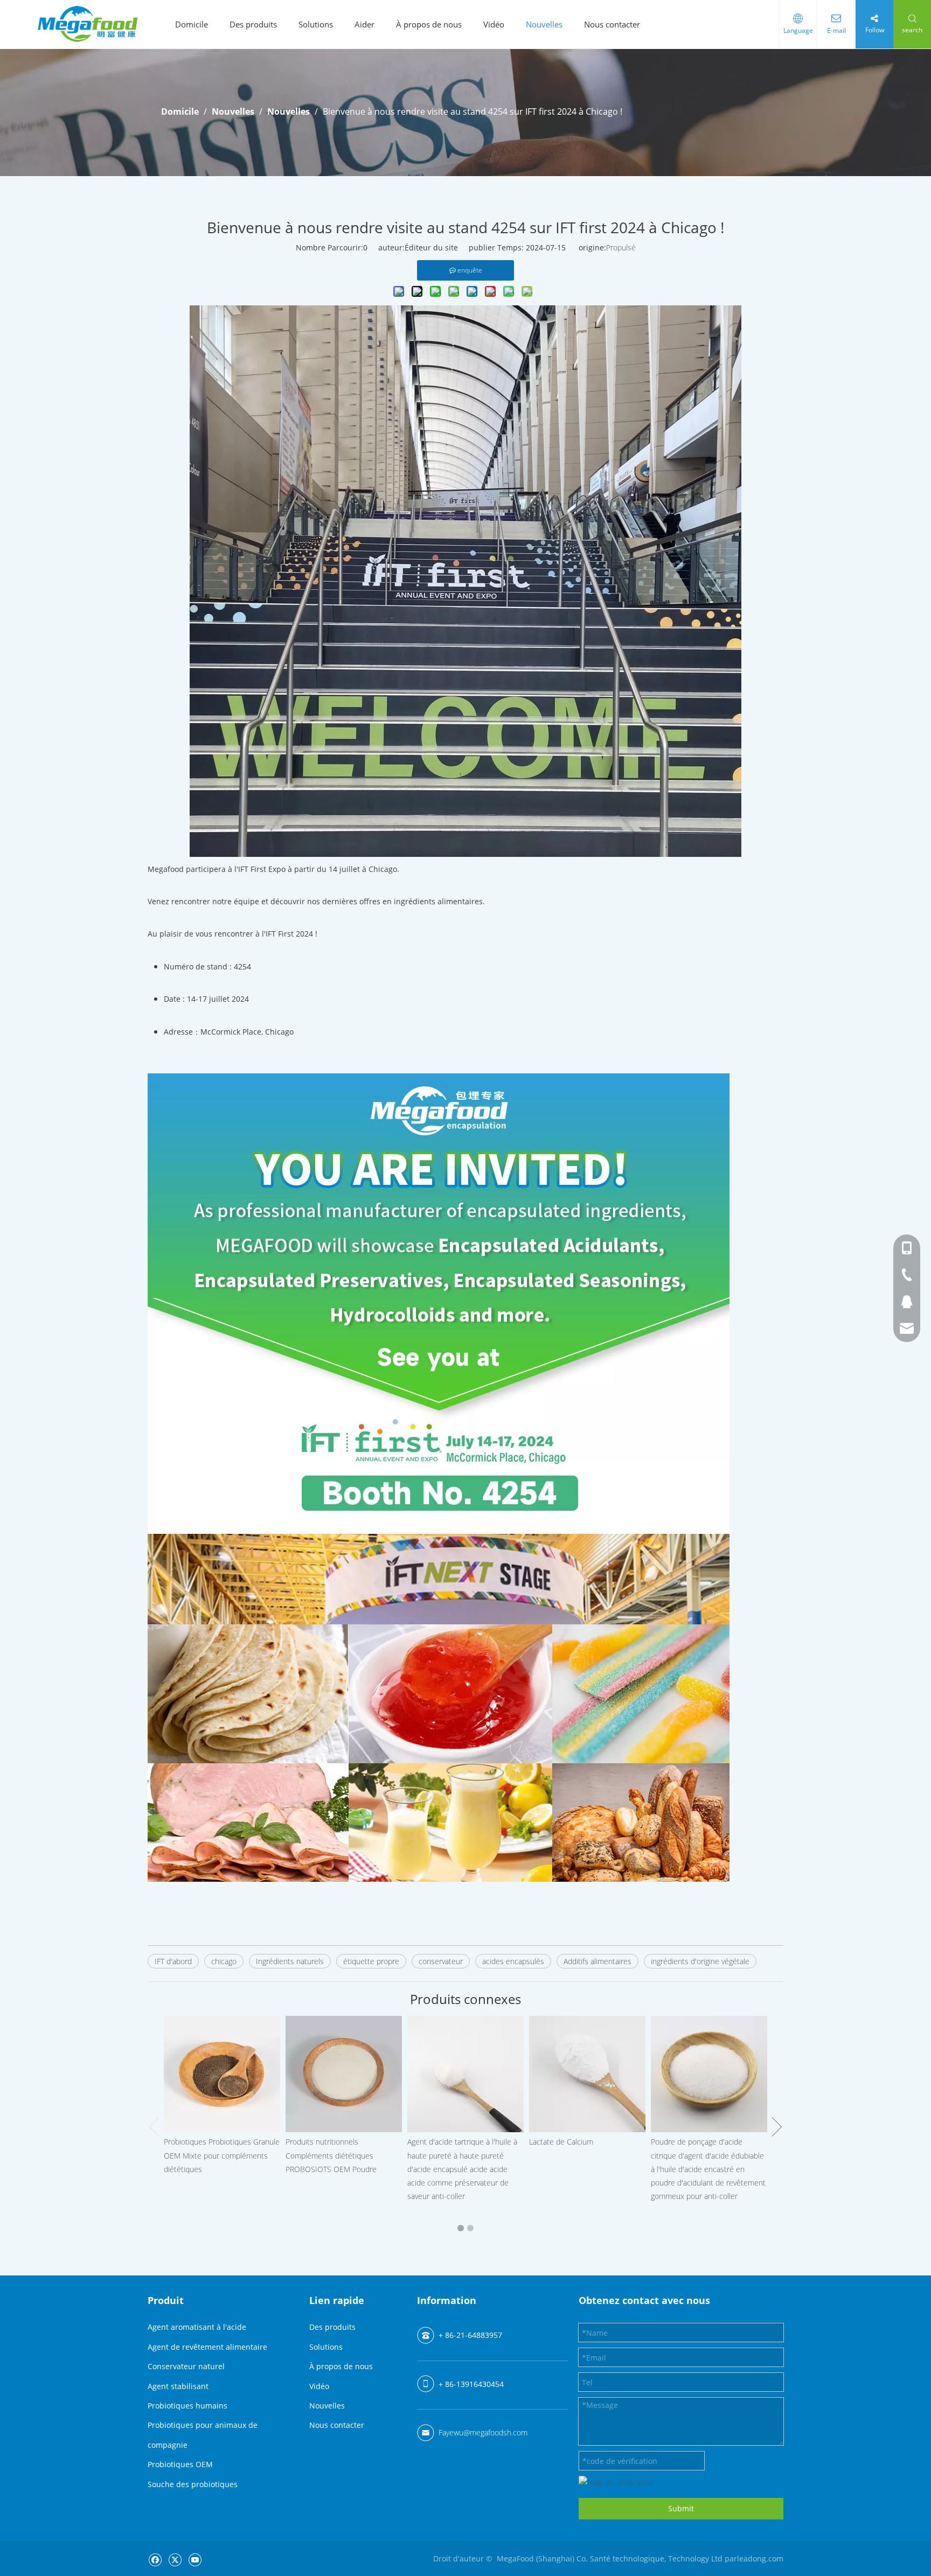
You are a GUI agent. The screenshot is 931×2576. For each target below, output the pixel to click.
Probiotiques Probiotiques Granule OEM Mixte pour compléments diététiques (222, 2155)
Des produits (253, 24)
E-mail (836, 30)
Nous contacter (612, 24)
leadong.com (760, 2558)
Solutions (316, 24)
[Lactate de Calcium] (587, 2074)
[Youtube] (195, 2560)
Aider (364, 24)
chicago (224, 1961)
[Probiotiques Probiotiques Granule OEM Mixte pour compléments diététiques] (222, 2074)
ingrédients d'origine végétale (700, 1961)
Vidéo (494, 24)
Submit (681, 2508)
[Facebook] (155, 2560)
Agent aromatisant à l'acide (197, 2327)
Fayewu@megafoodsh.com (483, 2432)
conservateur (441, 1961)
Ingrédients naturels (290, 1961)
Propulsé (621, 247)
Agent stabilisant (178, 2386)
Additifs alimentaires (597, 1961)
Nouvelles (544, 24)
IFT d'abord (173, 1961)
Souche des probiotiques (193, 2484)
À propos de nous (429, 24)
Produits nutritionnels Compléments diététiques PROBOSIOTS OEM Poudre (331, 2155)
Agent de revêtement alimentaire (207, 2347)
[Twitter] (175, 2560)
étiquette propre (371, 1961)
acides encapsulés (513, 1961)
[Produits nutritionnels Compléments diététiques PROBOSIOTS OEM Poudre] (344, 2074)
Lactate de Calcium (561, 2142)
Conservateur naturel (186, 2366)
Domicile (192, 24)
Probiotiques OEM (180, 2464)
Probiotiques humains (187, 2406)
